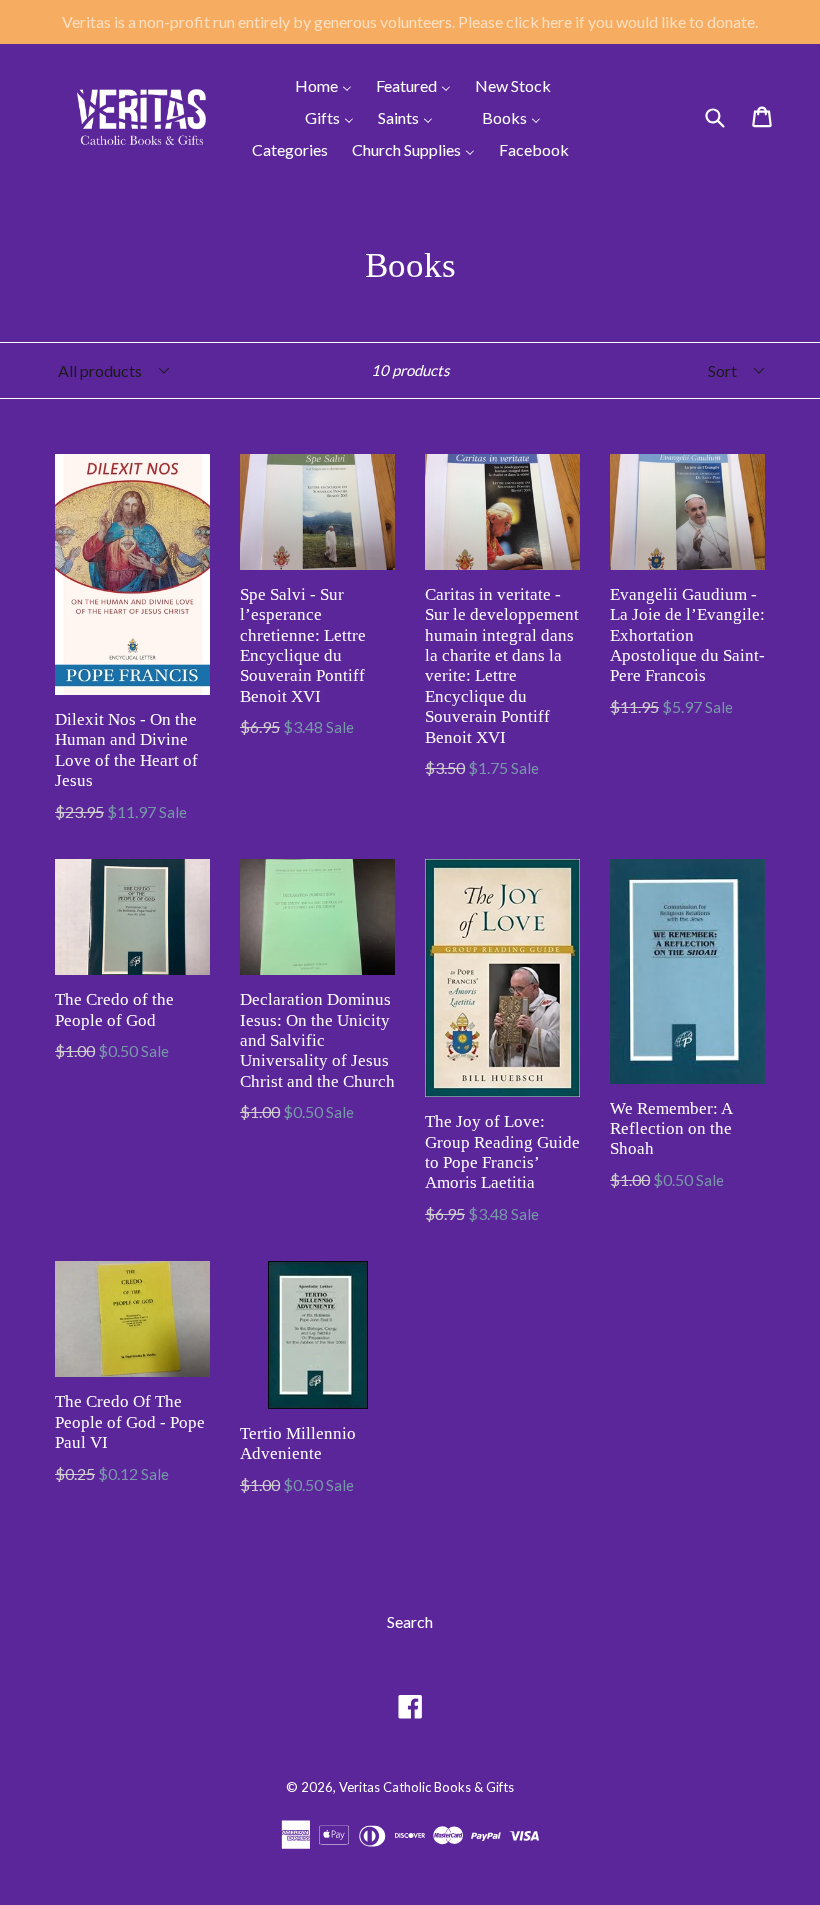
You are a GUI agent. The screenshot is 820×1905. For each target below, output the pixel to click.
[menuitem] (311, 85)
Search (410, 1621)
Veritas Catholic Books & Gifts (426, 1787)
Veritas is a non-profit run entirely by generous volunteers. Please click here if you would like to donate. (410, 21)
